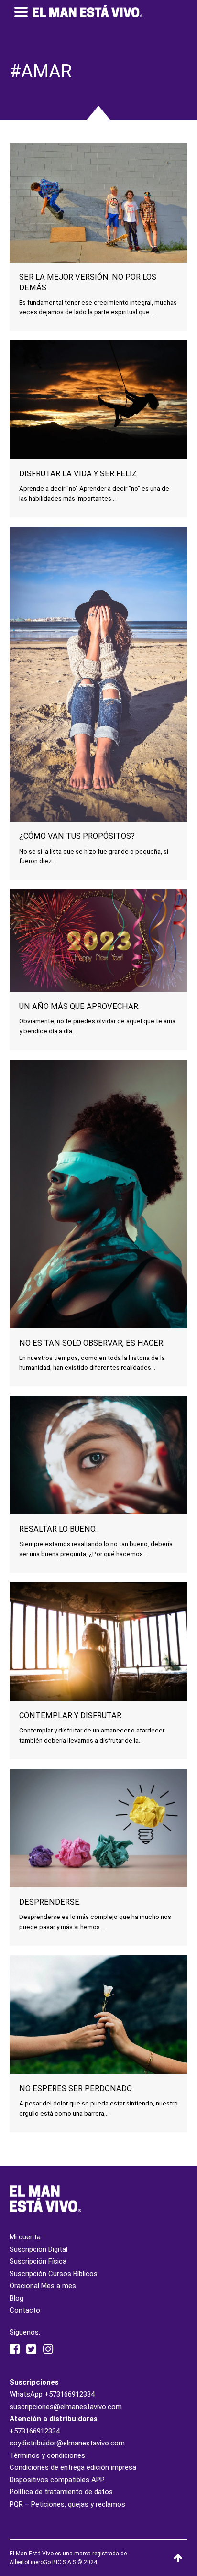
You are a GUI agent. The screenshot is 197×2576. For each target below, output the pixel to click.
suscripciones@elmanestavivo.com (66, 2407)
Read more (98, 239)
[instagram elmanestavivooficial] (48, 2349)
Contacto (25, 2310)
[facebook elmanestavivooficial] (15, 2349)
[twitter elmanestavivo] (31, 2349)
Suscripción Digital (38, 2249)
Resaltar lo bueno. (58, 1529)
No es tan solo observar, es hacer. (92, 1343)
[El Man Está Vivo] (88, 11)
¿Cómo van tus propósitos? (77, 836)
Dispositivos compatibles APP (57, 2480)
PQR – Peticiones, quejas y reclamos (67, 2504)
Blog (16, 2298)
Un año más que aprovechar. (79, 1006)
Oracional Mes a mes (43, 2286)
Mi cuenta (25, 2237)
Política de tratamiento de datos (61, 2492)
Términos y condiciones (47, 2455)
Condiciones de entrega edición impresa (73, 2467)
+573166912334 (70, 2394)
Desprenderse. (50, 1902)
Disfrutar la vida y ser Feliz (78, 474)
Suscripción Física (38, 2261)
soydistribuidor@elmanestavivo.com (67, 2443)
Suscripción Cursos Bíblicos (54, 2274)
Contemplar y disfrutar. (71, 1716)
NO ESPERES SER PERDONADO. (76, 2088)
